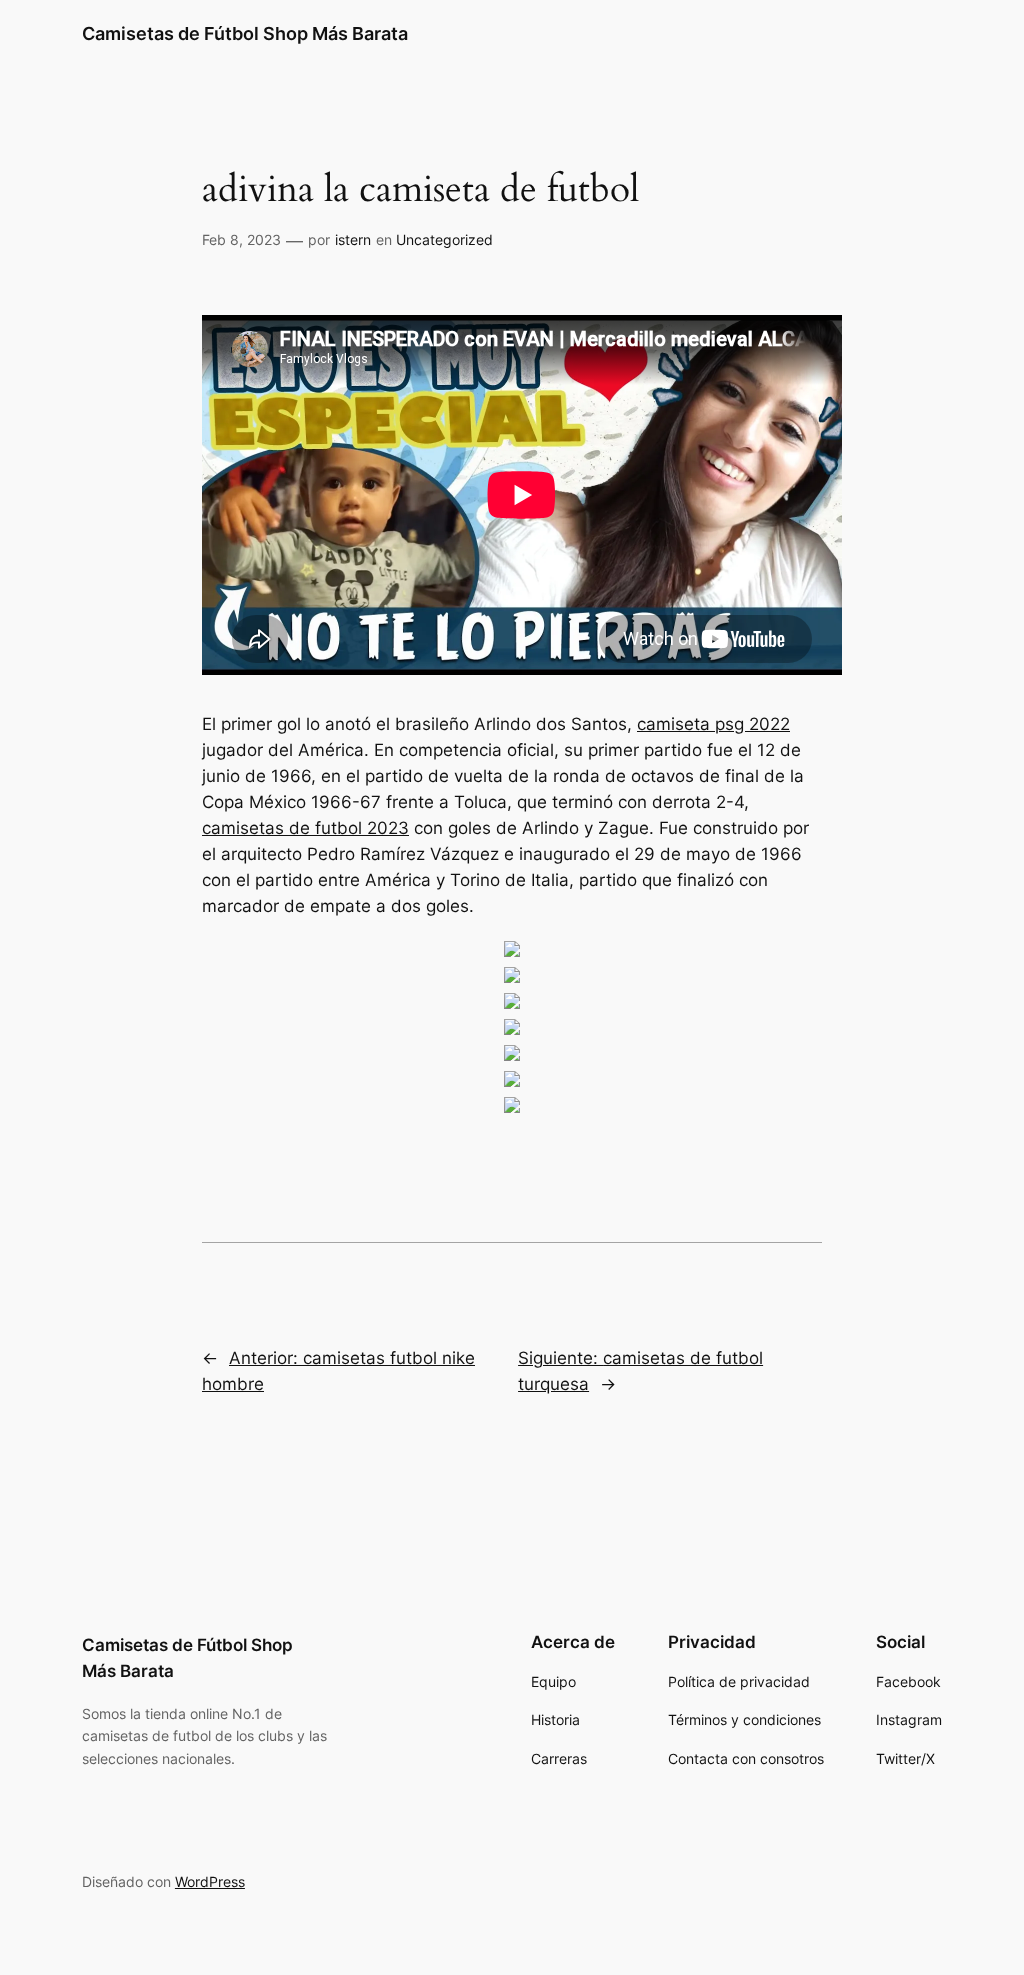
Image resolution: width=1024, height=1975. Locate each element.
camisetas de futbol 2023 (305, 828)
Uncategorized (444, 239)
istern (353, 239)
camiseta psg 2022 (713, 724)
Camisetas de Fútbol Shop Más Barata (245, 33)
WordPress (210, 1881)
